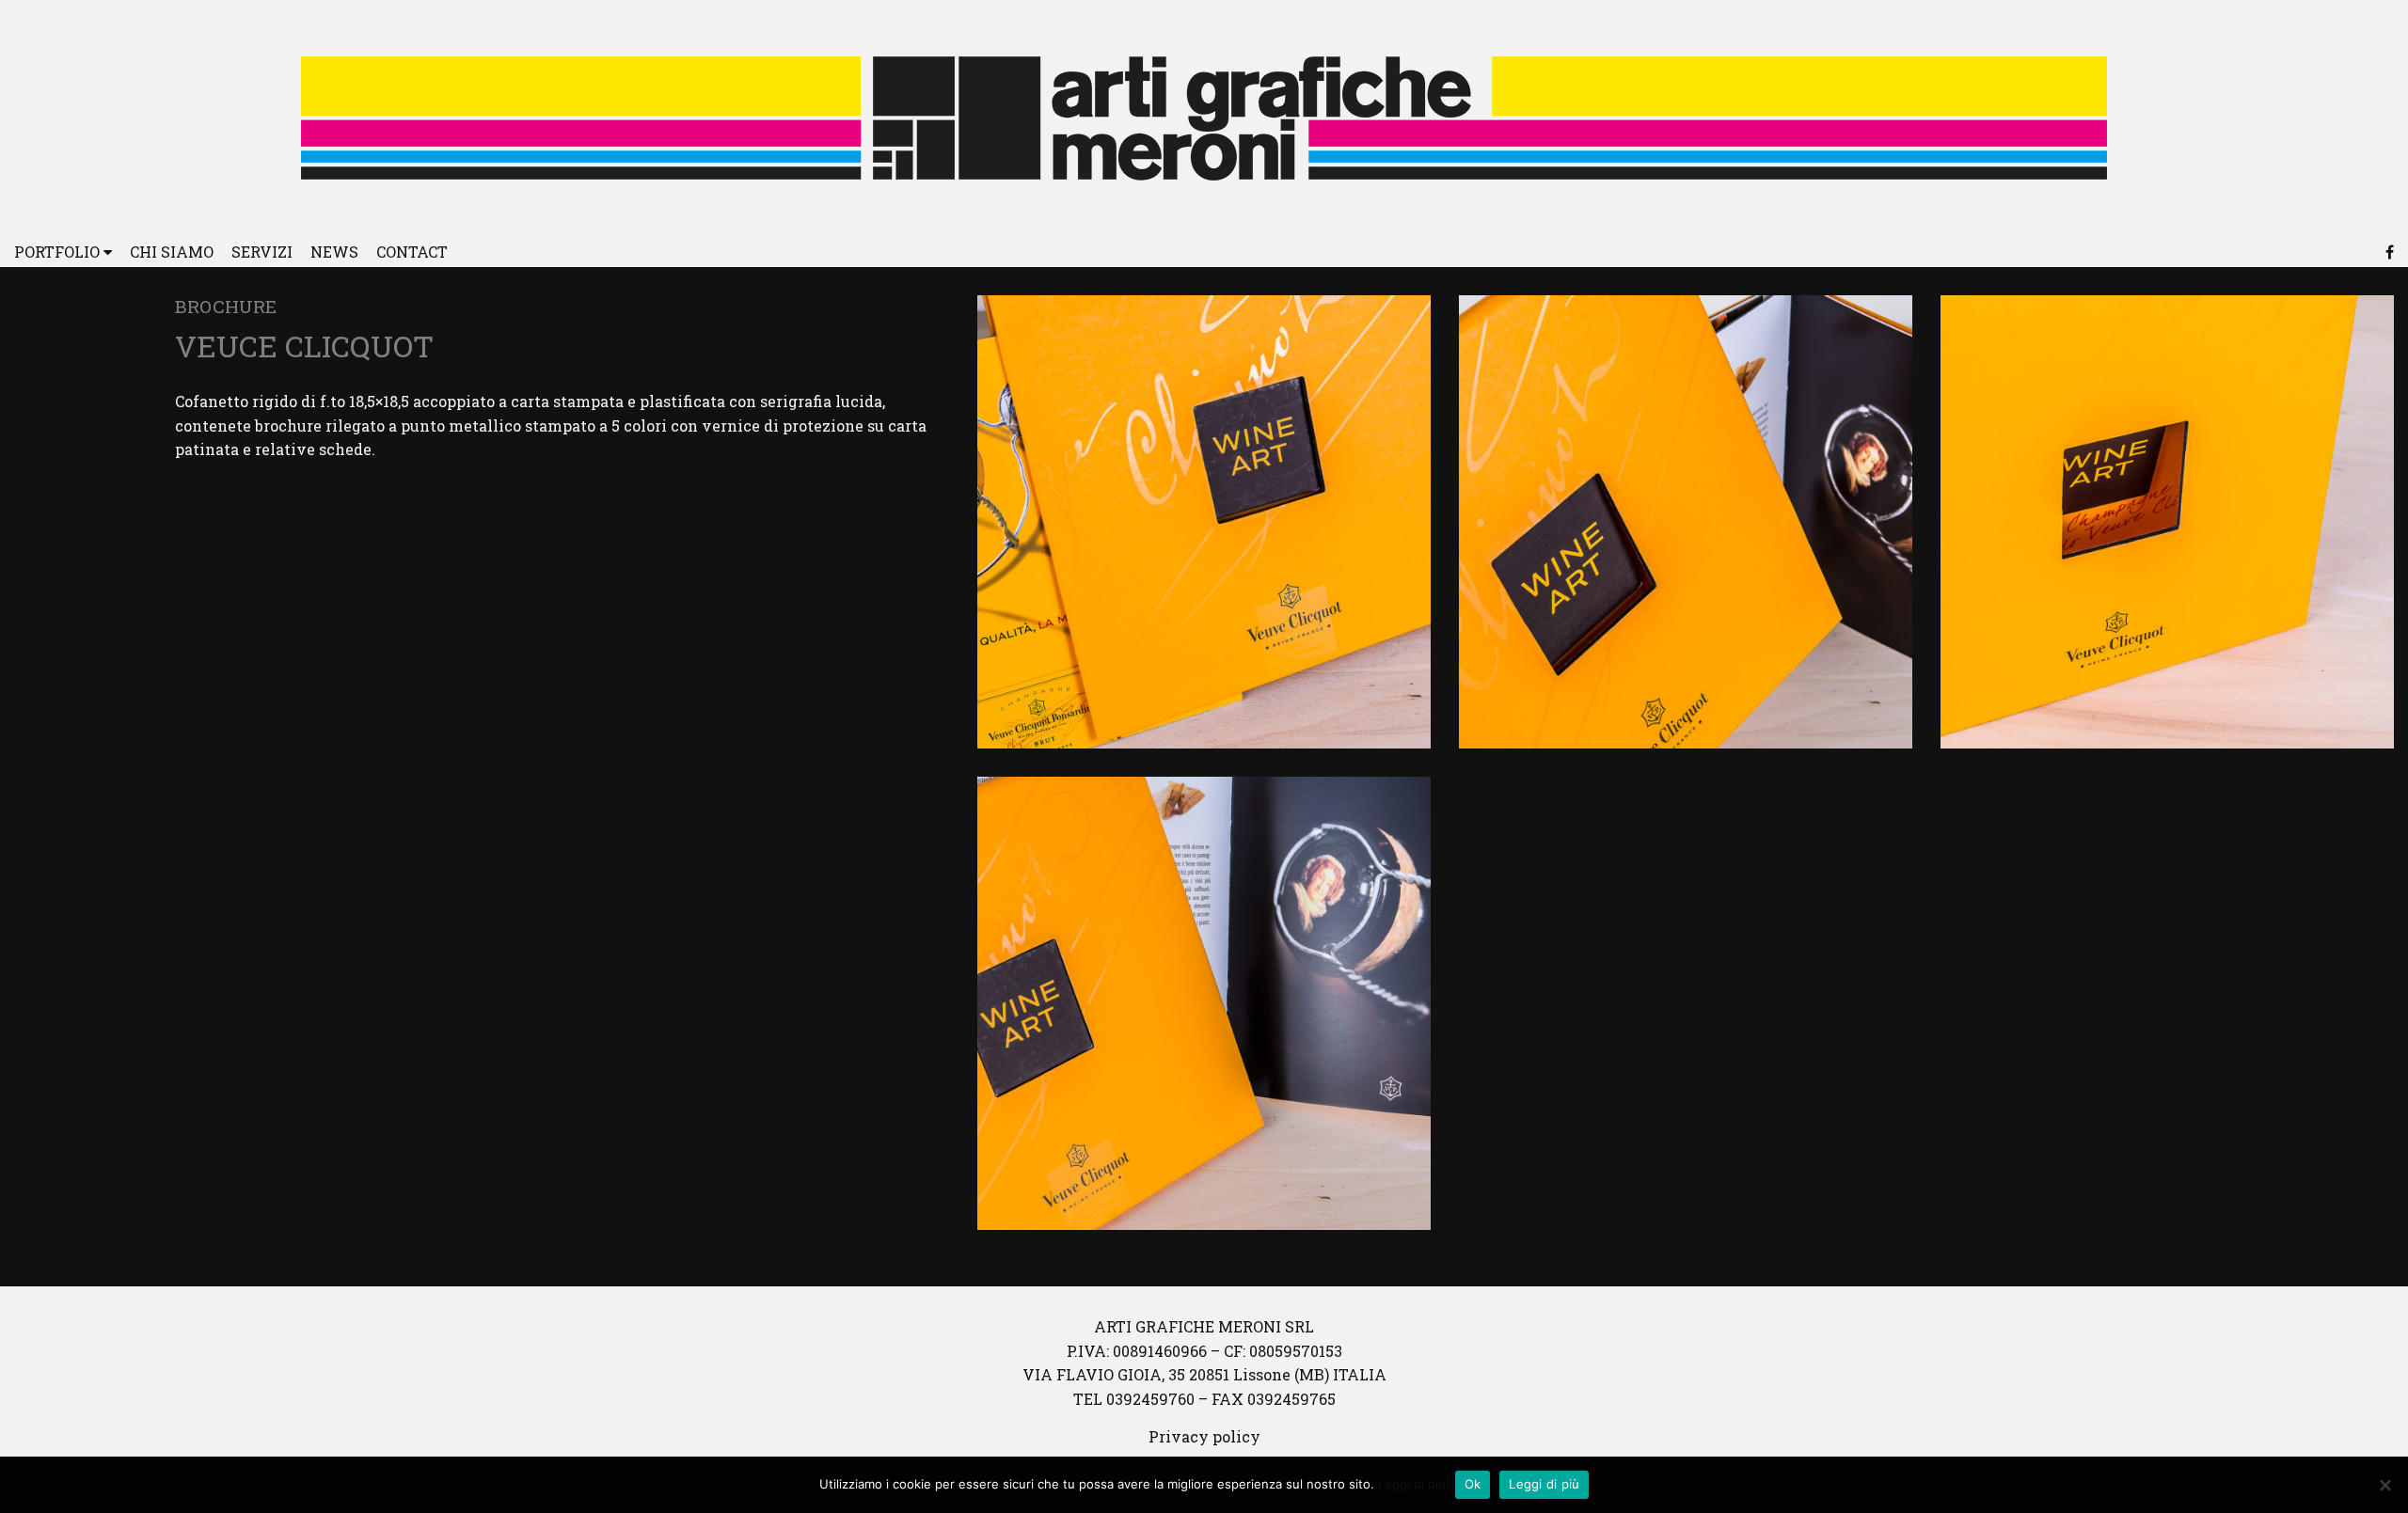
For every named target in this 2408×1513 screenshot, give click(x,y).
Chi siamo (172, 252)
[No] (2384, 1485)
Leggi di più (1412, 1484)
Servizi (262, 252)
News (334, 252)
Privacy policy (1204, 1436)
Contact (412, 252)
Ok (1473, 1484)
